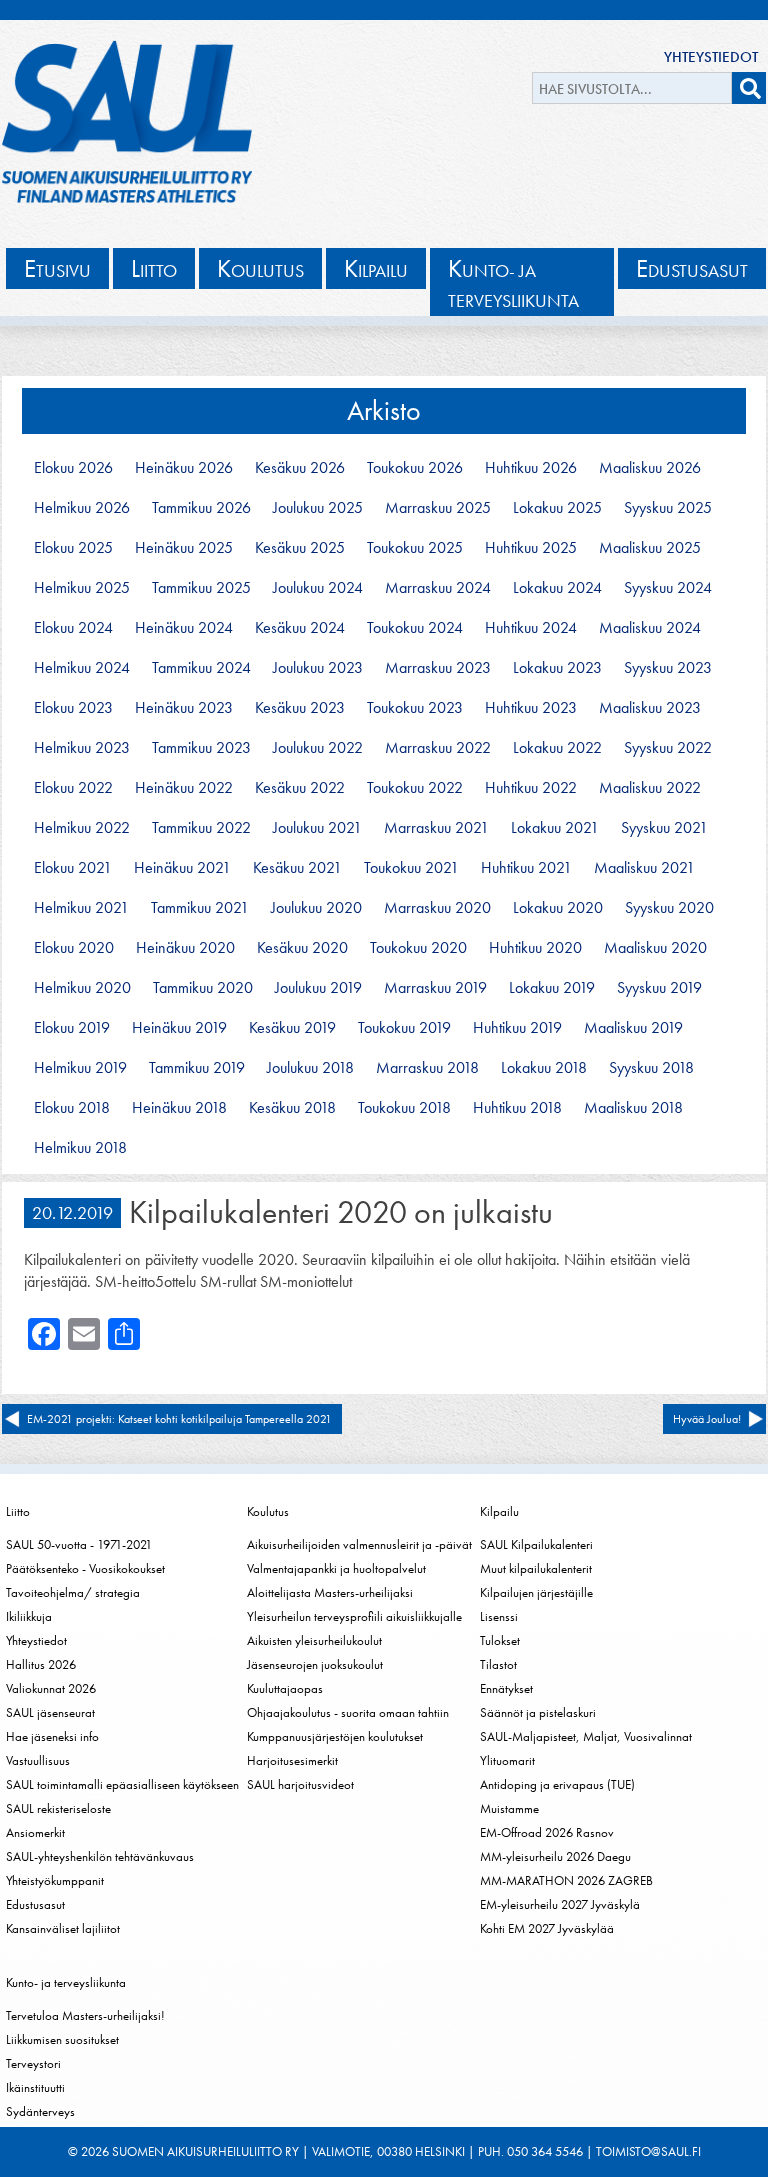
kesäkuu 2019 (292, 1028)
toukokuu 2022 (415, 788)
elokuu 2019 (72, 1028)
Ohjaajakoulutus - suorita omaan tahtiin (348, 1712)
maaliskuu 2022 (650, 788)
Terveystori (33, 2063)
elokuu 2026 (73, 468)
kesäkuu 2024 (300, 628)
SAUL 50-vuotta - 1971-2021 (79, 1544)
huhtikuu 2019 (517, 1028)
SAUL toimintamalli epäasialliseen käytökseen (122, 1784)
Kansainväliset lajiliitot (63, 1928)
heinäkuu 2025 (184, 548)
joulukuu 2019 (318, 988)
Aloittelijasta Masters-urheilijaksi (330, 1592)
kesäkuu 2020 (302, 948)
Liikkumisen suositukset (62, 2039)
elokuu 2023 (73, 708)
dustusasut (692, 268)
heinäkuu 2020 (185, 948)
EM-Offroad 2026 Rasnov (547, 1832)
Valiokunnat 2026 (51, 1688)
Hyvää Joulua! (707, 1419)
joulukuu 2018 (310, 1068)
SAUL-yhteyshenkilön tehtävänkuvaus (100, 1856)
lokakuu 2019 (552, 988)
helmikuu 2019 (80, 1068)
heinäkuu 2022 (184, 788)
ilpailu (376, 268)
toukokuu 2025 (415, 548)
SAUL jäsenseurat (50, 1712)
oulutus (260, 268)
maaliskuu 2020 (655, 948)
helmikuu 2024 (82, 668)
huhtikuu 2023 (531, 708)
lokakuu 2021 (555, 828)
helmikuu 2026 (82, 508)
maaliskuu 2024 (650, 628)
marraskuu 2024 (438, 588)
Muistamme (509, 1808)
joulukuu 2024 (318, 588)
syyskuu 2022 (668, 748)
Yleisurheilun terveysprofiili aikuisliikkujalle (354, 1616)
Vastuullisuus (38, 1760)
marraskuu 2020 (437, 908)
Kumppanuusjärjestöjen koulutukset (335, 1736)
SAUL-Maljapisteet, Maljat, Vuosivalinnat (586, 1736)
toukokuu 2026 (415, 468)
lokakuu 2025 (557, 508)
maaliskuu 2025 (650, 548)
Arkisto (384, 410)
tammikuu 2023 (201, 748)
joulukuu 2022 (318, 748)
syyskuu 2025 (668, 508)
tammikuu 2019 (197, 1068)
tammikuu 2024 (201, 668)
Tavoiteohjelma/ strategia (73, 1592)
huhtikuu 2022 (531, 788)
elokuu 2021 (73, 868)
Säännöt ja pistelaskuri (538, 1712)
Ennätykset (506, 1688)
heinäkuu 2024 (184, 628)
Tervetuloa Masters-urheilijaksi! (85, 2015)
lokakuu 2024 (557, 588)
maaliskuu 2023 (650, 708)
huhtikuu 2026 (531, 468)
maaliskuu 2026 (650, 468)
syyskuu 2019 (659, 988)
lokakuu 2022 (557, 748)
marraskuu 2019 (435, 988)
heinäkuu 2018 (179, 1108)
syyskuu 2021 (664, 828)
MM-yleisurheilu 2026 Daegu (555, 1856)
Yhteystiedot (711, 57)
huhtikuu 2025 (531, 548)
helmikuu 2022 (82, 828)
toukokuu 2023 (415, 708)
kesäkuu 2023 (300, 708)
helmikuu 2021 (81, 908)
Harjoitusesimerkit (292, 1760)
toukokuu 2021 (411, 868)
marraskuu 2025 (438, 508)
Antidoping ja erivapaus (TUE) (557, 1784)
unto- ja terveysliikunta (513, 282)
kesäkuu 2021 (297, 868)
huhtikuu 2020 (535, 948)
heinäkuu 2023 (184, 708)
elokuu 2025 (73, 548)
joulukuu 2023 (318, 668)
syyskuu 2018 (651, 1068)
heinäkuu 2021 (182, 868)
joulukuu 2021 (317, 828)
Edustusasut (35, 1904)
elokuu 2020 (74, 948)
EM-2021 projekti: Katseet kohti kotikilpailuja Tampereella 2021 (179, 1419)
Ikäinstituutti (35, 2087)
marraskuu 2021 (436, 828)
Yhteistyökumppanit (55, 1880)
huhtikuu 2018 (517, 1108)
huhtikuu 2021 (526, 868)
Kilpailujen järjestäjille (536, 1592)
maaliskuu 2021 (644, 868)
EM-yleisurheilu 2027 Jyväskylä (560, 1904)
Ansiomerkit (35, 1832)
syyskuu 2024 (668, 588)
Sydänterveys (40, 2111)
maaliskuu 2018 (633, 1108)
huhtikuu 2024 (531, 628)
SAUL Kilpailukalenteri (536, 1544)
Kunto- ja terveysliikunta (66, 1982)
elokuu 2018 (72, 1108)
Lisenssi (499, 1616)
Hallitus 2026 (41, 1664)
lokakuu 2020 (558, 908)
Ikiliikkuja (29, 1616)
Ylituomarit (507, 1760)
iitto (154, 268)
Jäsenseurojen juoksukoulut (315, 1664)
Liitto (18, 1511)
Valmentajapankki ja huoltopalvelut (336, 1568)
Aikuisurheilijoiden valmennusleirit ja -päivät (359, 1544)
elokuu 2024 (73, 628)
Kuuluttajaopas (285, 1688)
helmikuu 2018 (80, 1148)
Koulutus (268, 1511)
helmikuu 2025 (82, 588)
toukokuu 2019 (404, 1028)
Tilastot (498, 1664)
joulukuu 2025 (318, 508)
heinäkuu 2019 (179, 1028)
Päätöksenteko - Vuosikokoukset (85, 1568)
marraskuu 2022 (438, 748)
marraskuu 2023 (438, 668)
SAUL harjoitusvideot (300, 1784)
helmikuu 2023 (82, 748)
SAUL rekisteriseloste (58, 1808)
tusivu (57, 268)
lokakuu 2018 (544, 1068)
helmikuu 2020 (82, 988)
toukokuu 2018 (404, 1108)
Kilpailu (499, 1511)
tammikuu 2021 (200, 908)
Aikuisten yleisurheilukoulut (314, 1640)
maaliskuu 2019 (633, 1028)
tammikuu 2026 (201, 508)
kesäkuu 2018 (292, 1108)
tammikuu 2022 (201, 828)
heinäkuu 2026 (184, 468)
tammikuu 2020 (203, 988)
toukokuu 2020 (418, 948)
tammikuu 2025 (201, 588)
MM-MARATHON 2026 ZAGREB (566, 1880)
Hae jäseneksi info (52, 1736)
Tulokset (500, 1640)
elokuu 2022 (73, 788)
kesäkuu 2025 (300, 548)
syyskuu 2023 (668, 668)
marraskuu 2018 (427, 1068)
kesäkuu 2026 (300, 468)
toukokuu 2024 (415, 628)
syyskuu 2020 (669, 908)
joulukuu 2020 (316, 908)
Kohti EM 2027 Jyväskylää (547, 1928)
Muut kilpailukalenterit (536, 1568)
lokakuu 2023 (557, 668)
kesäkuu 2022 (300, 788)
